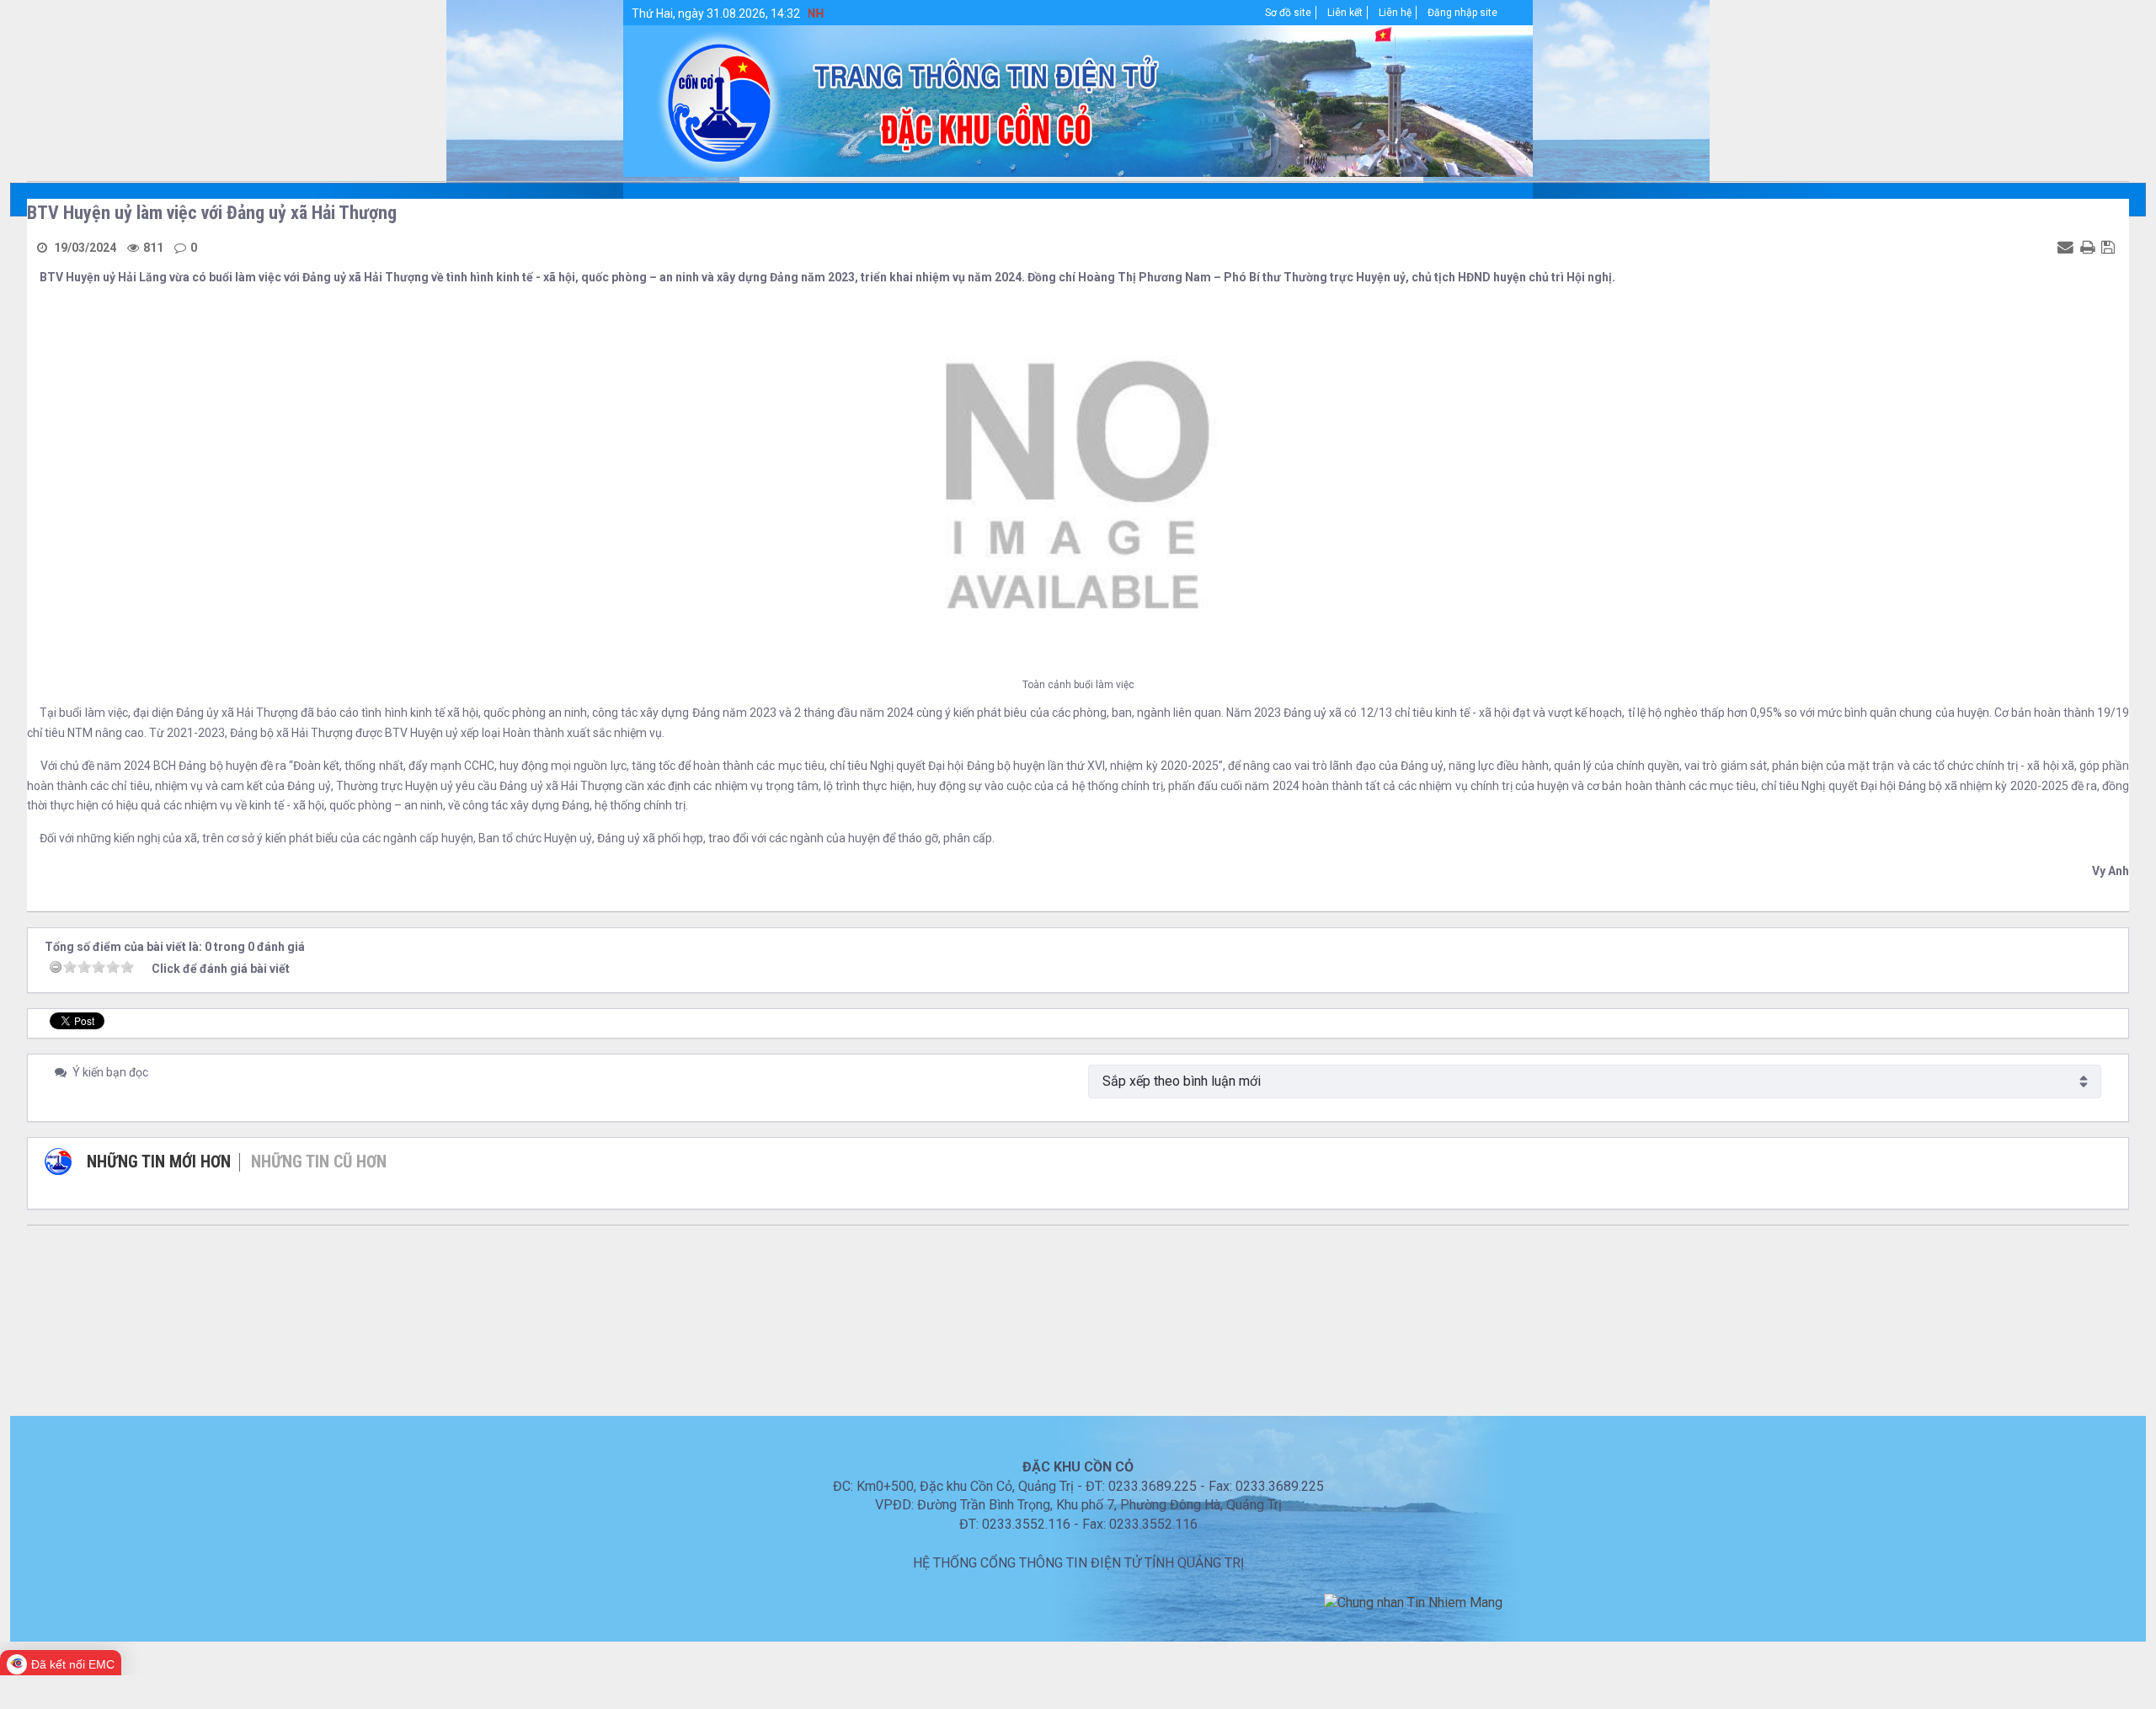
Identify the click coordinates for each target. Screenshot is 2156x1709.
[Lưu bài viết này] (2110, 247)
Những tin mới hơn (159, 1162)
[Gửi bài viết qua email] (2068, 247)
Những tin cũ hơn (319, 1162)
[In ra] (2089, 247)
